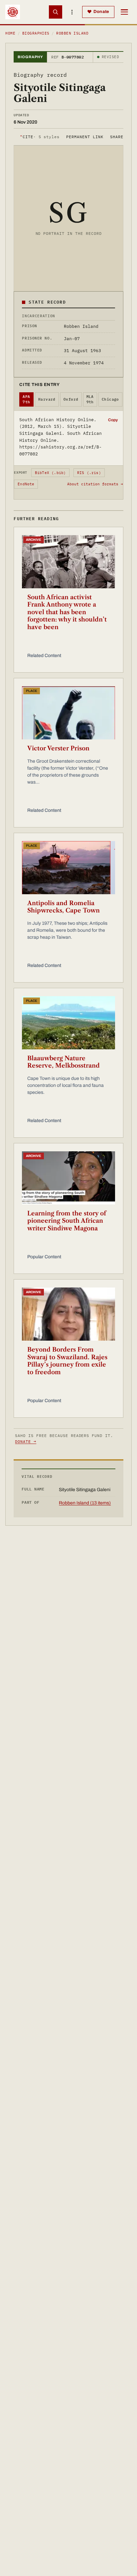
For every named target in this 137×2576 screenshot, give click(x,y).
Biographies (36, 33)
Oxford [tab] (71, 399)
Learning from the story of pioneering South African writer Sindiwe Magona (67, 1221)
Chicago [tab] (110, 399)
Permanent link (85, 137)
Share (117, 137)
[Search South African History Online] (56, 12)
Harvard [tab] (47, 399)
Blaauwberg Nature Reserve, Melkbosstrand (64, 1062)
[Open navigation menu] (124, 12)
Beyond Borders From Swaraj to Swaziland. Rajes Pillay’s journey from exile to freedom (67, 1361)
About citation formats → (95, 484)
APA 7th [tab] (26, 399)
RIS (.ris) (89, 473)
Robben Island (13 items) (85, 1503)
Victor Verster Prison (58, 748)
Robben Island (72, 33)
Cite (40, 137)
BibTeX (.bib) (51, 473)
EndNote (26, 484)
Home (10, 33)
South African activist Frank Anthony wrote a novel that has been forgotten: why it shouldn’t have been (67, 612)
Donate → (26, 1441)
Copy (113, 420)
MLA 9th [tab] (90, 399)
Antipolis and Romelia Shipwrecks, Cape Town (64, 907)
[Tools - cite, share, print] (72, 12)
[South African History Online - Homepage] (13, 12)
